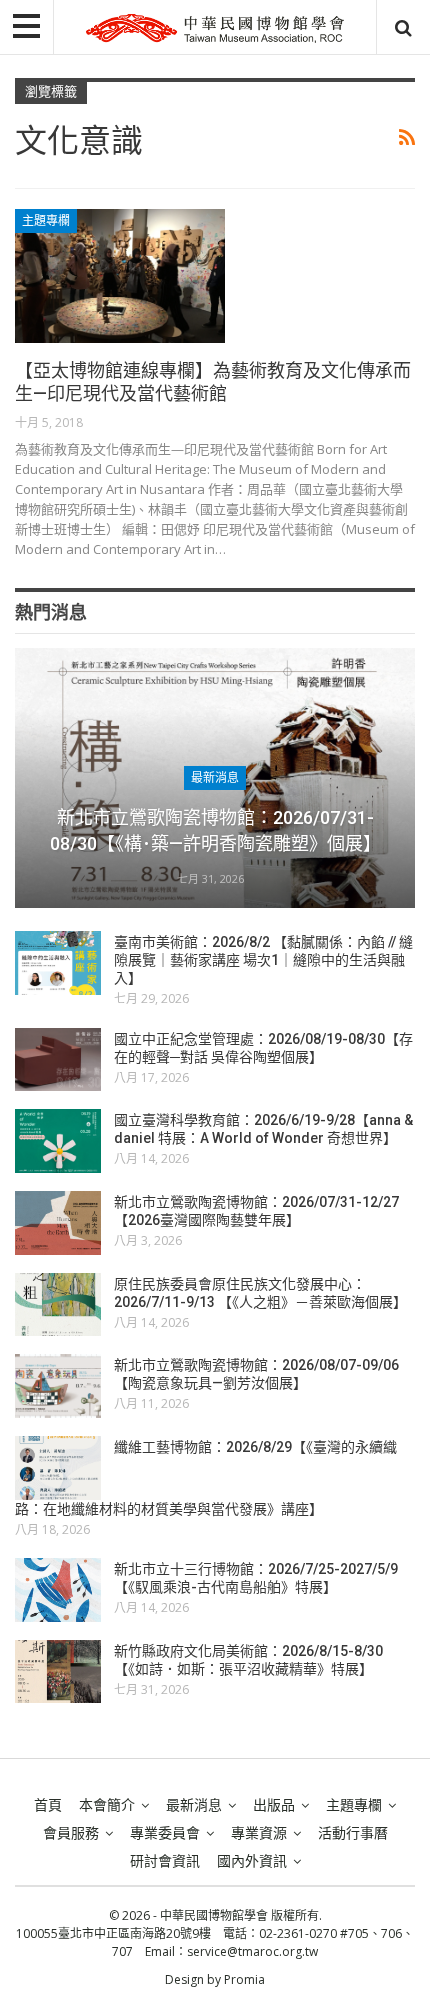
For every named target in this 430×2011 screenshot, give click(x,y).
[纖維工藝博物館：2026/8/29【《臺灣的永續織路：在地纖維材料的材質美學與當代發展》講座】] (58, 1468)
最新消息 (215, 778)
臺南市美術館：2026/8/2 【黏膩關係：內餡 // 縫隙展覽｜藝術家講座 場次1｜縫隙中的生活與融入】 (263, 960)
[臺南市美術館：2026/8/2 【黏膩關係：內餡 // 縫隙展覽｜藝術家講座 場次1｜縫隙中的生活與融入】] (58, 963)
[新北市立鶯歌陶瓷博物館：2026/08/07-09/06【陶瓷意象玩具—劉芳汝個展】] (58, 1386)
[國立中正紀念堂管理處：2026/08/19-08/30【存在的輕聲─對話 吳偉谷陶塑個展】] (58, 1060)
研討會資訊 (165, 1861)
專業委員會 (165, 1833)
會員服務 (71, 1833)
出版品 (274, 1805)
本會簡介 (107, 1805)
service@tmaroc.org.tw (252, 1951)
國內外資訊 (252, 1861)
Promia (244, 1979)
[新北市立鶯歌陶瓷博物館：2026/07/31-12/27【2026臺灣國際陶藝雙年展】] (58, 1223)
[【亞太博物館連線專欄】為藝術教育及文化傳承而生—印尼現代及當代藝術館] (120, 276)
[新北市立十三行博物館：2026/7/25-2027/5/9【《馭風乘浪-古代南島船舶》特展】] (58, 1590)
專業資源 (259, 1833)
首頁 (48, 1805)
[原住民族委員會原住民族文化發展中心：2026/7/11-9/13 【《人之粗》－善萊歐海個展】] (58, 1305)
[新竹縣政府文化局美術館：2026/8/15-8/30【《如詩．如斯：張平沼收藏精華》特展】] (58, 1672)
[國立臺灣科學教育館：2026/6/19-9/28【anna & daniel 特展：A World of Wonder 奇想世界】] (58, 1141)
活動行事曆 (353, 1833)
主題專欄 (46, 221)
